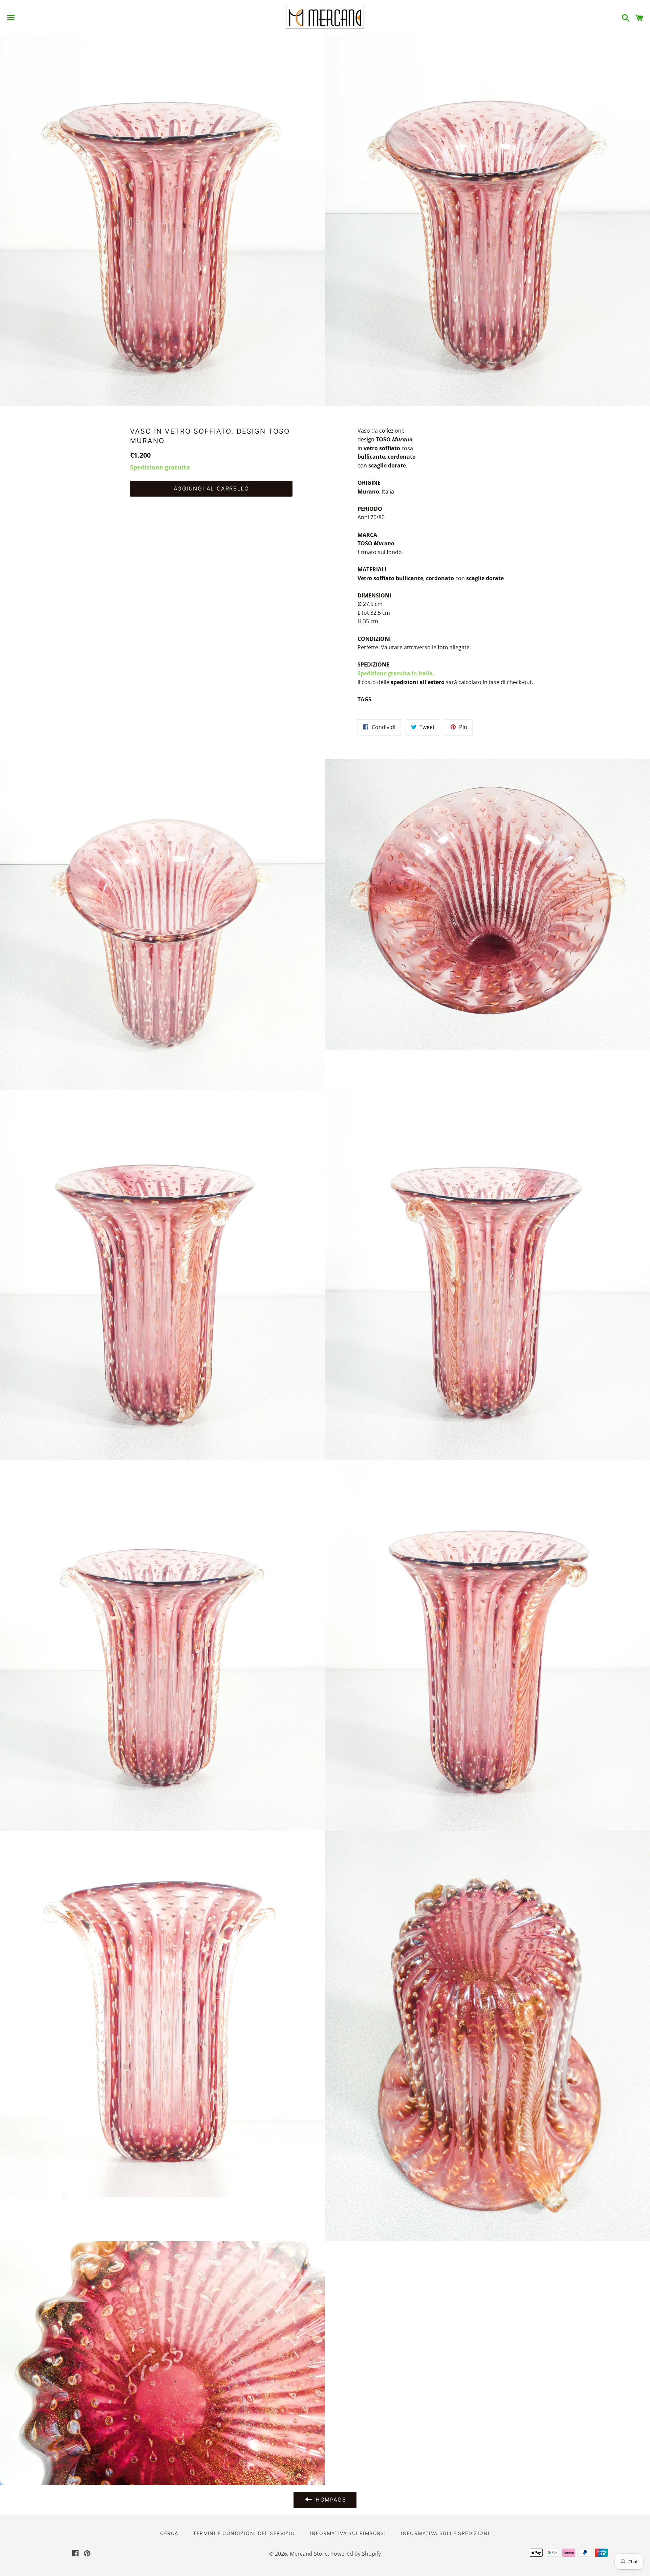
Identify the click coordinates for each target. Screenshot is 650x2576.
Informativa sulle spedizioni (445, 2533)
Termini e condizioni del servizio (244, 2533)
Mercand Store (309, 2554)
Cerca (169, 2533)
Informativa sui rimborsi (348, 2533)
